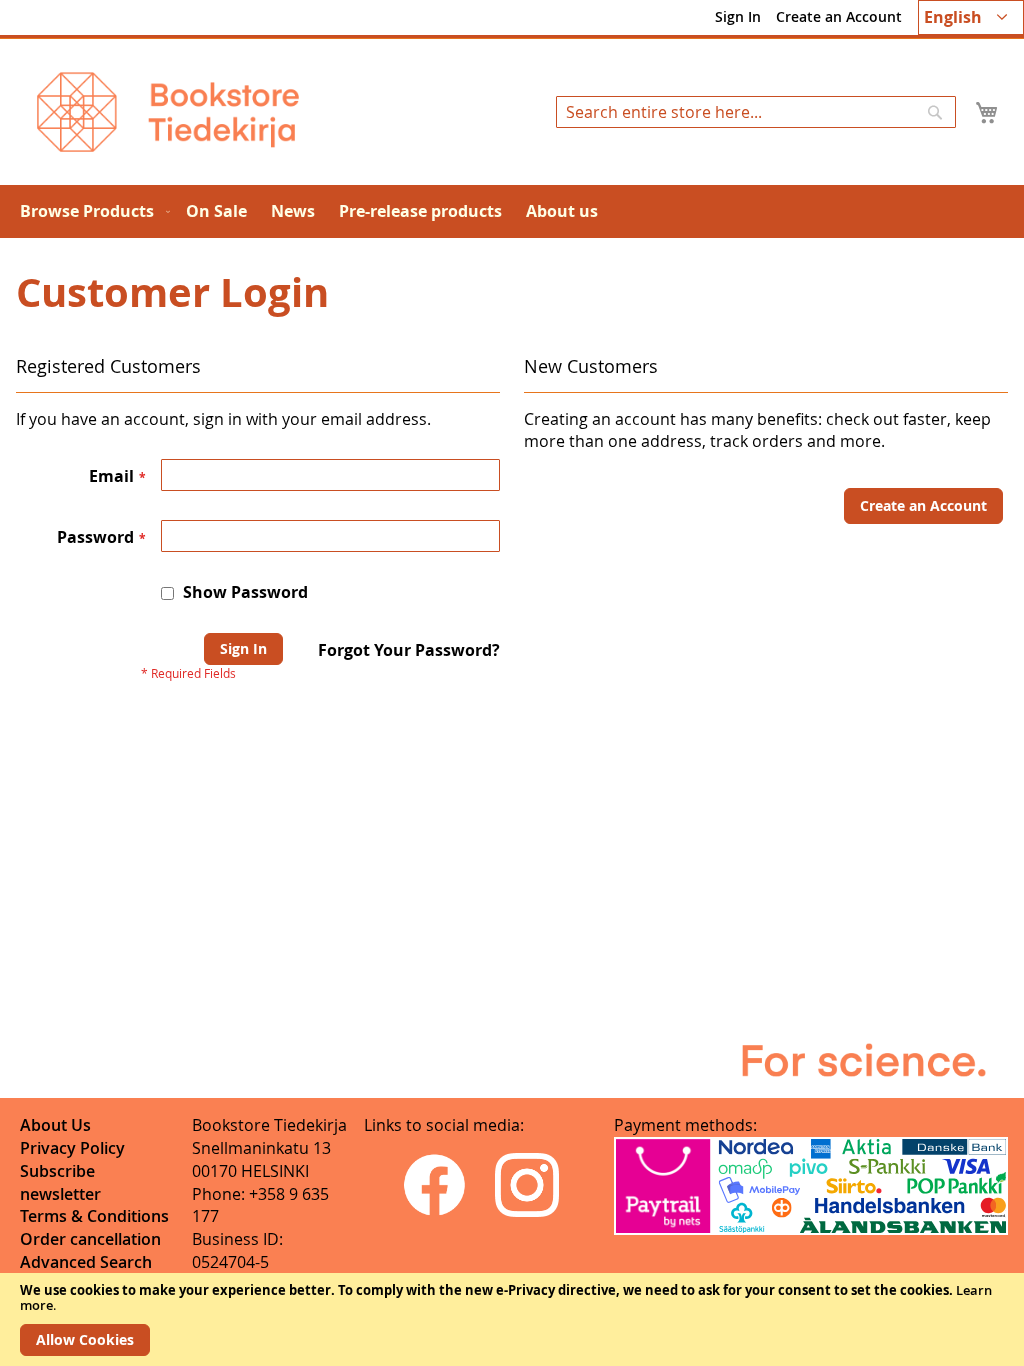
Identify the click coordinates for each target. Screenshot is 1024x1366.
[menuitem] (91, 211)
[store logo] (168, 112)
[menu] (512, 211)
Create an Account (839, 16)
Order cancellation (90, 1239)
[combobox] (756, 112)
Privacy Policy (72, 1148)
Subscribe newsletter (60, 1182)
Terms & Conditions (94, 1216)
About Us (55, 1125)
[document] (512, 1319)
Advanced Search (86, 1262)
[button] (971, 17)
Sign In (738, 16)
